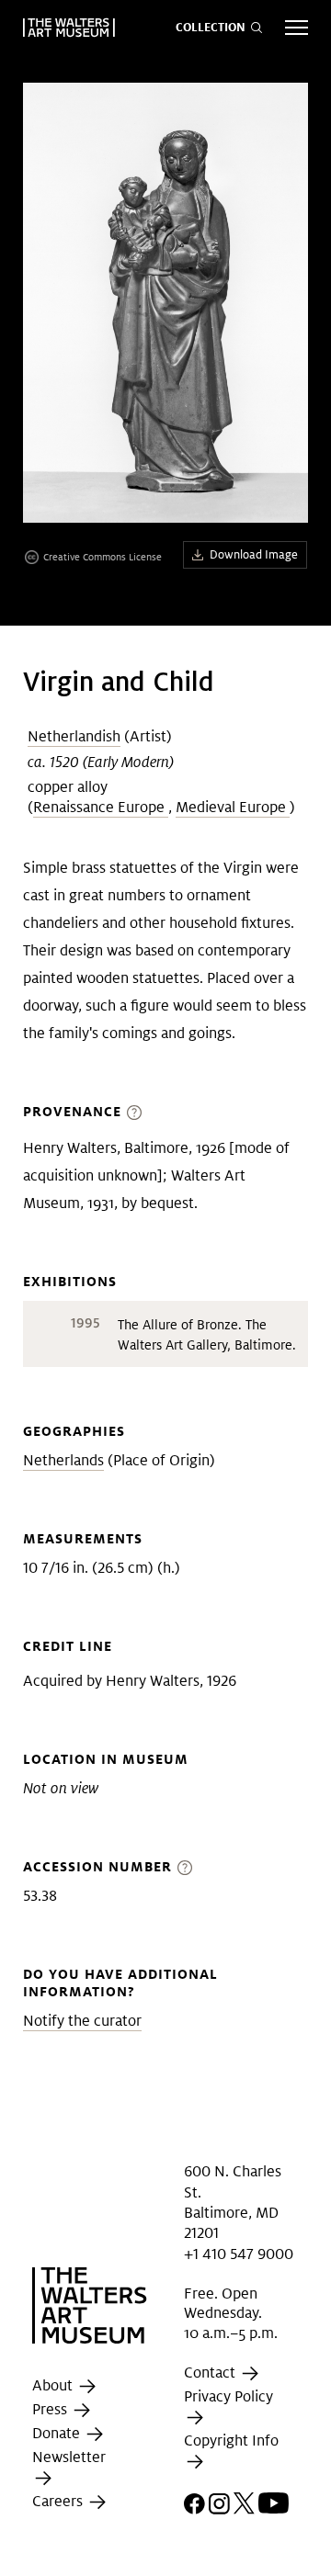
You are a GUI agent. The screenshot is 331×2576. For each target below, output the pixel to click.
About (54, 2385)
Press (51, 2409)
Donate (58, 2433)
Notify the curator (82, 2021)
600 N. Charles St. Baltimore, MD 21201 (233, 2202)
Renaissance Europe (101, 807)
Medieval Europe (233, 807)
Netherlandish (74, 736)
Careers (59, 2502)
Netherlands (63, 1460)
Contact (211, 2373)
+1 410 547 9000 (239, 2254)
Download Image (254, 554)
